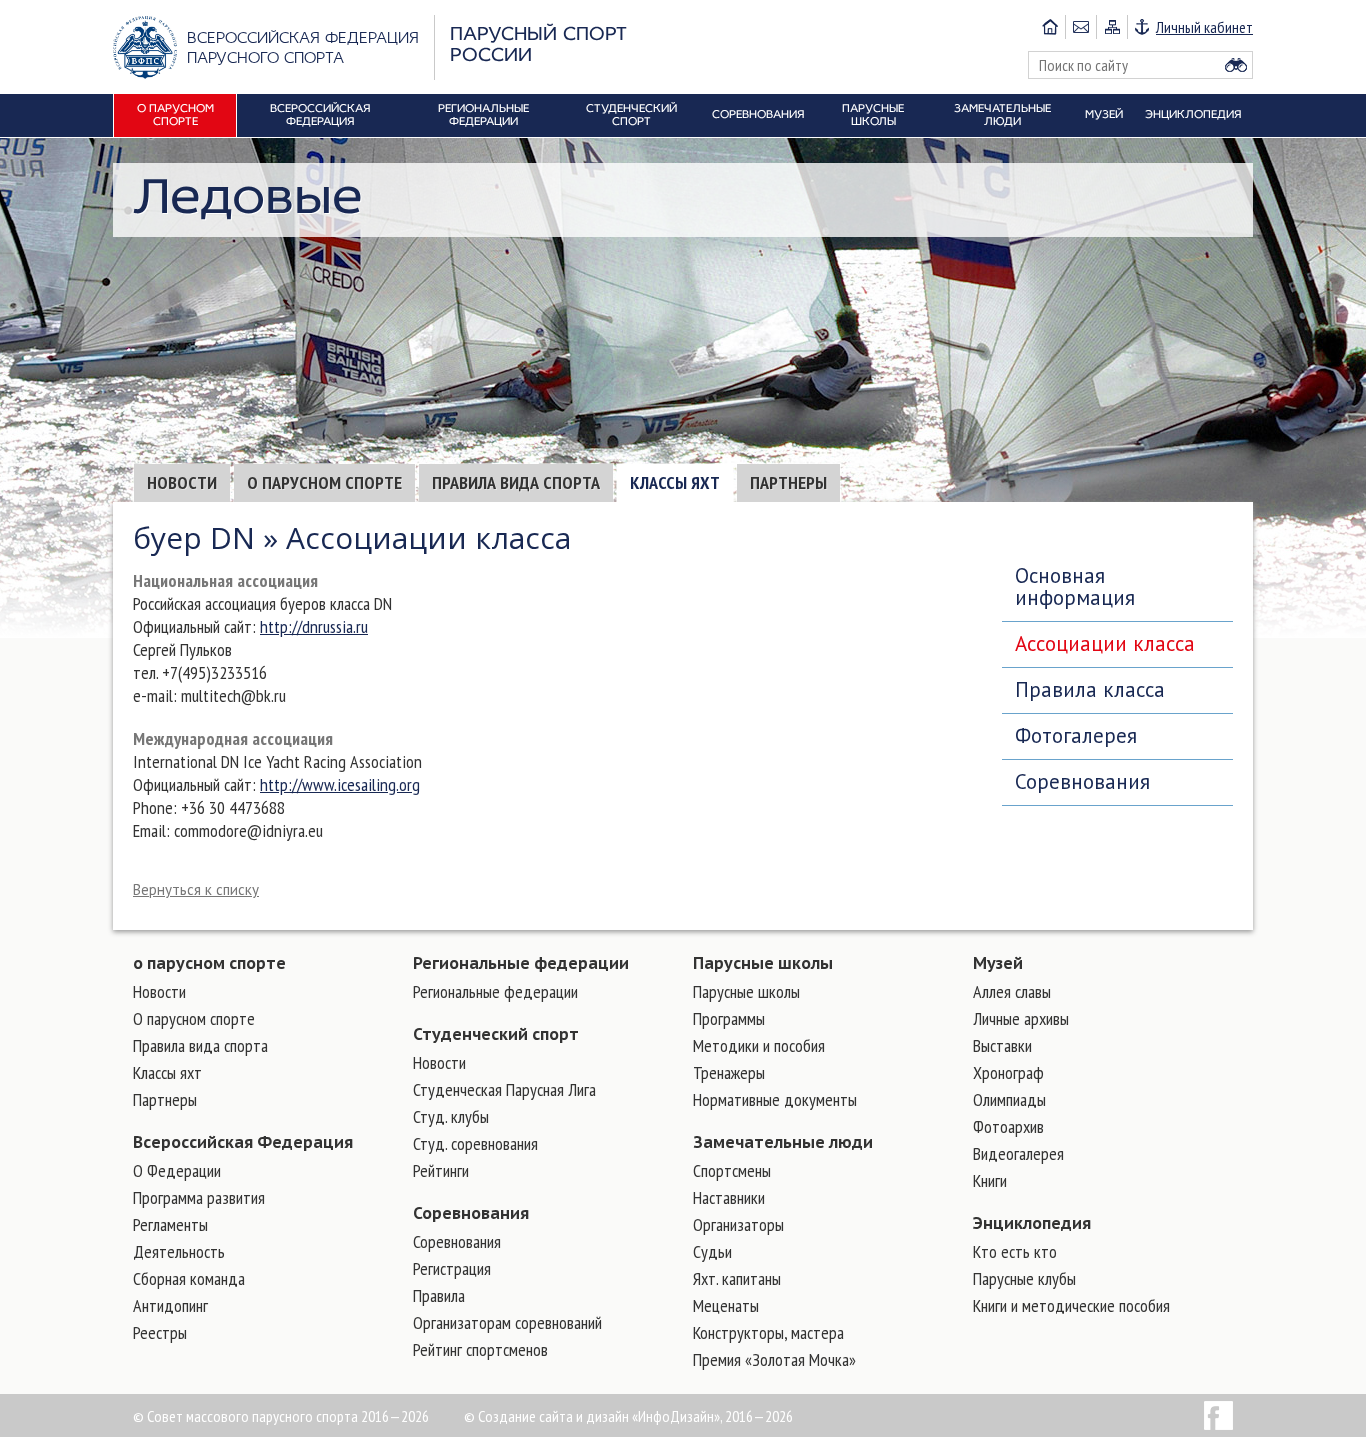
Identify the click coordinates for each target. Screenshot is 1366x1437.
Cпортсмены (732, 1170)
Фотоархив (1008, 1126)
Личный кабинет (1204, 27)
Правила (439, 1295)
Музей (998, 963)
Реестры (160, 1332)
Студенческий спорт (496, 1034)
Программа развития (199, 1197)
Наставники (729, 1197)
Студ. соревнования (475, 1143)
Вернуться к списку (196, 889)
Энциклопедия (1032, 1223)
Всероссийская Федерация (243, 1142)
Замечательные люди (783, 1142)
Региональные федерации (521, 963)
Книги (990, 1180)
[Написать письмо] (1080, 27)
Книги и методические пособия (1071, 1305)
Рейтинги (441, 1170)
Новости (182, 482)
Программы (729, 1018)
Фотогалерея (1076, 735)
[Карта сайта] (1111, 27)
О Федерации (177, 1170)
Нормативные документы (775, 1099)
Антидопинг (170, 1305)
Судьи (712, 1251)
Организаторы (738, 1224)
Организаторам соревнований (507, 1322)
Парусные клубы (1024, 1278)
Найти (1236, 65)
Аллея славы (1012, 991)
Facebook (1218, 1415)
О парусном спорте (324, 482)
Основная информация (1075, 586)
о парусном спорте (209, 963)
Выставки (1002, 1045)
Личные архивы (1021, 1018)
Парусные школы (763, 963)
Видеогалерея (1018, 1153)
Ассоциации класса (1105, 643)
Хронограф (1008, 1072)
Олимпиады (1009, 1099)
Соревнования (1082, 781)
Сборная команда (189, 1278)
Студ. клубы (451, 1116)
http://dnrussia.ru (314, 626)
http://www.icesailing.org (340, 784)
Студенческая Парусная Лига (504, 1089)
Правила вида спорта (516, 482)
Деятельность (179, 1251)
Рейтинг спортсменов (480, 1349)
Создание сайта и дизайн (553, 1416)
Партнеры (788, 482)
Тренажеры (729, 1072)
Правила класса (1090, 689)
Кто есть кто (1015, 1251)
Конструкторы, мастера (768, 1332)
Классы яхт (675, 482)
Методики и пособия (759, 1045)
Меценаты (726, 1305)
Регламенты (170, 1224)
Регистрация (452, 1268)
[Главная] (1050, 27)
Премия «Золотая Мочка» (774, 1359)
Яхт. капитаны (737, 1278)
